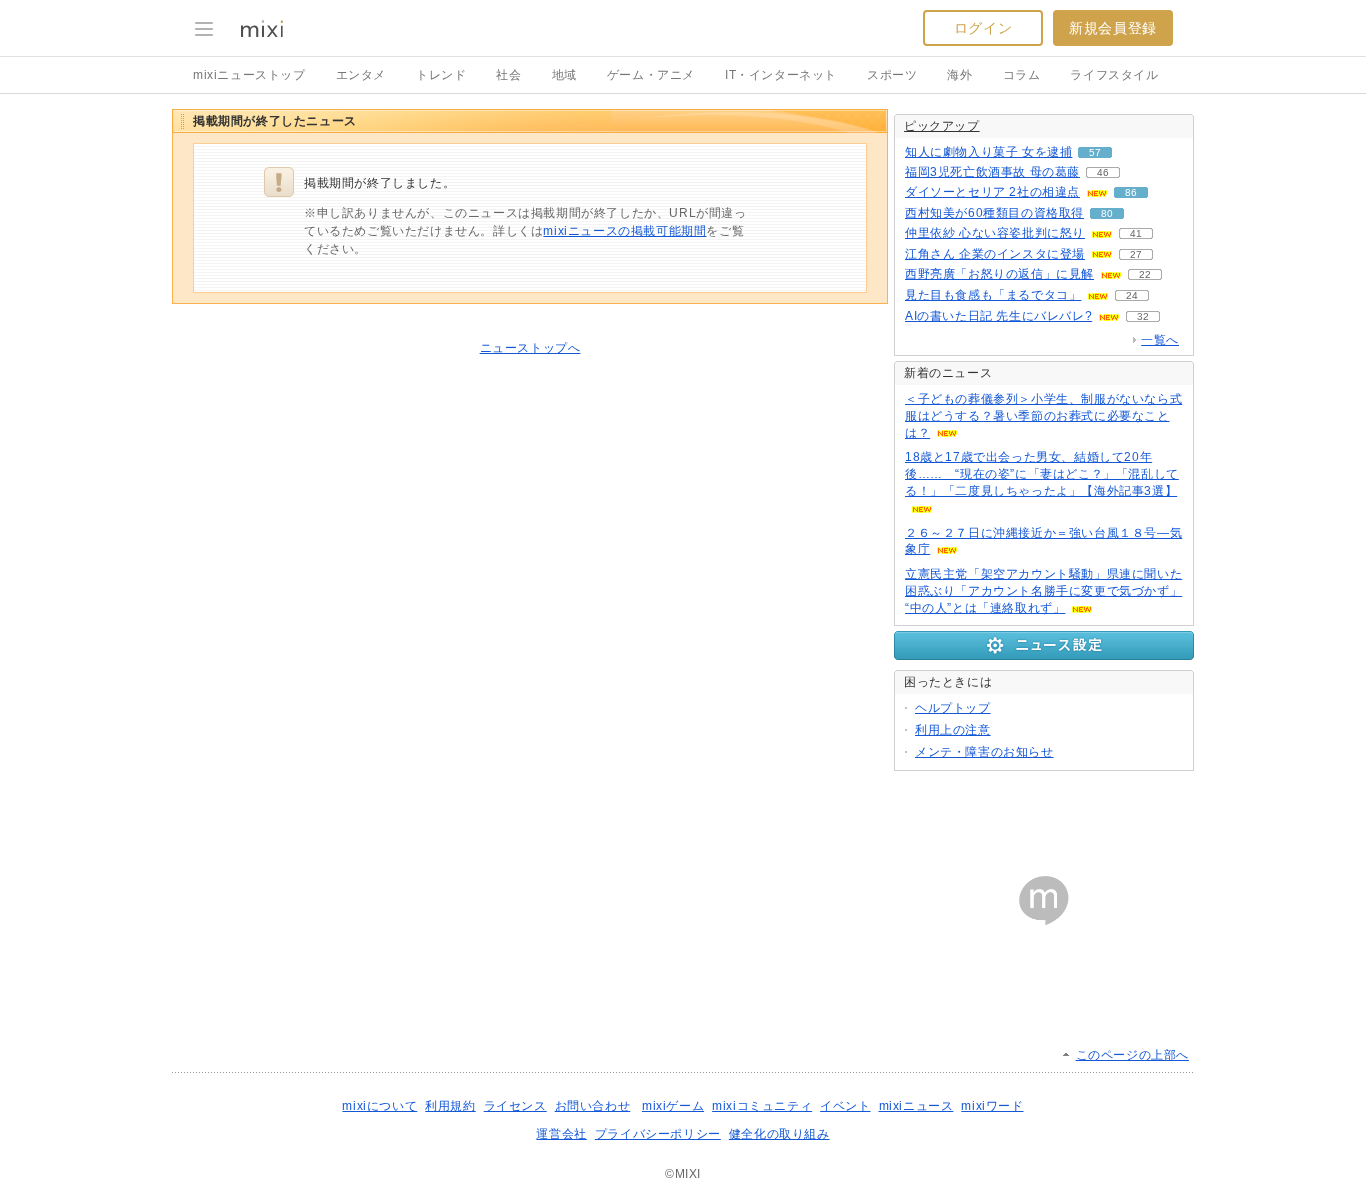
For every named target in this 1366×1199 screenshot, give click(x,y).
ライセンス (515, 1106)
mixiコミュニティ (762, 1106)
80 (1107, 213)
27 (1136, 254)
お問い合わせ (593, 1106)
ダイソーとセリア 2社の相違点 (992, 192)
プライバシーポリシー (658, 1134)
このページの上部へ (1132, 1055)
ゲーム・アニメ (651, 75)
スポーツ (892, 75)
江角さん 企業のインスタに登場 (995, 254)
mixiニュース (916, 1106)
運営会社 (561, 1134)
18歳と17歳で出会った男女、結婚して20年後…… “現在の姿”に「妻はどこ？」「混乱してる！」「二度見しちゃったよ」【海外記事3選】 (1042, 474)
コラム (1022, 75)
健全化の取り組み (779, 1134)
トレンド (441, 75)
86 (1131, 192)
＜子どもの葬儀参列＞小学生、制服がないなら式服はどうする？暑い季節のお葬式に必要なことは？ (1043, 416)
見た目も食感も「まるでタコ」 (993, 295)
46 (1103, 172)
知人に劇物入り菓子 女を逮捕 (988, 152)
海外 (959, 75)
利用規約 (450, 1106)
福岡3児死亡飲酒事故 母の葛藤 (992, 172)
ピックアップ (942, 126)
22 (1145, 274)
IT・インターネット (781, 75)
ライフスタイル (1114, 75)
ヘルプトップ (953, 708)
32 (1143, 316)
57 (1095, 152)
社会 (508, 75)
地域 (564, 75)
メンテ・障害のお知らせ (984, 752)
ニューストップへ (530, 348)
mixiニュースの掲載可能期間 (624, 231)
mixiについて (379, 1106)
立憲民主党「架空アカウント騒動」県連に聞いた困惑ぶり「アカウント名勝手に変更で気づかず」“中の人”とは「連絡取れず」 (1043, 591)
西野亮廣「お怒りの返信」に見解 (999, 274)
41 (1136, 233)
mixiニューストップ (249, 75)
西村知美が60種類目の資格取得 (994, 213)
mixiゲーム (673, 1106)
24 (1132, 295)
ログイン (983, 28)
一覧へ (1160, 340)
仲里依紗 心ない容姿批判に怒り (995, 233)
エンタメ (361, 75)
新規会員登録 (1113, 28)
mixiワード (992, 1106)
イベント (845, 1106)
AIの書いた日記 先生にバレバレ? (998, 316)
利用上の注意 (953, 730)
